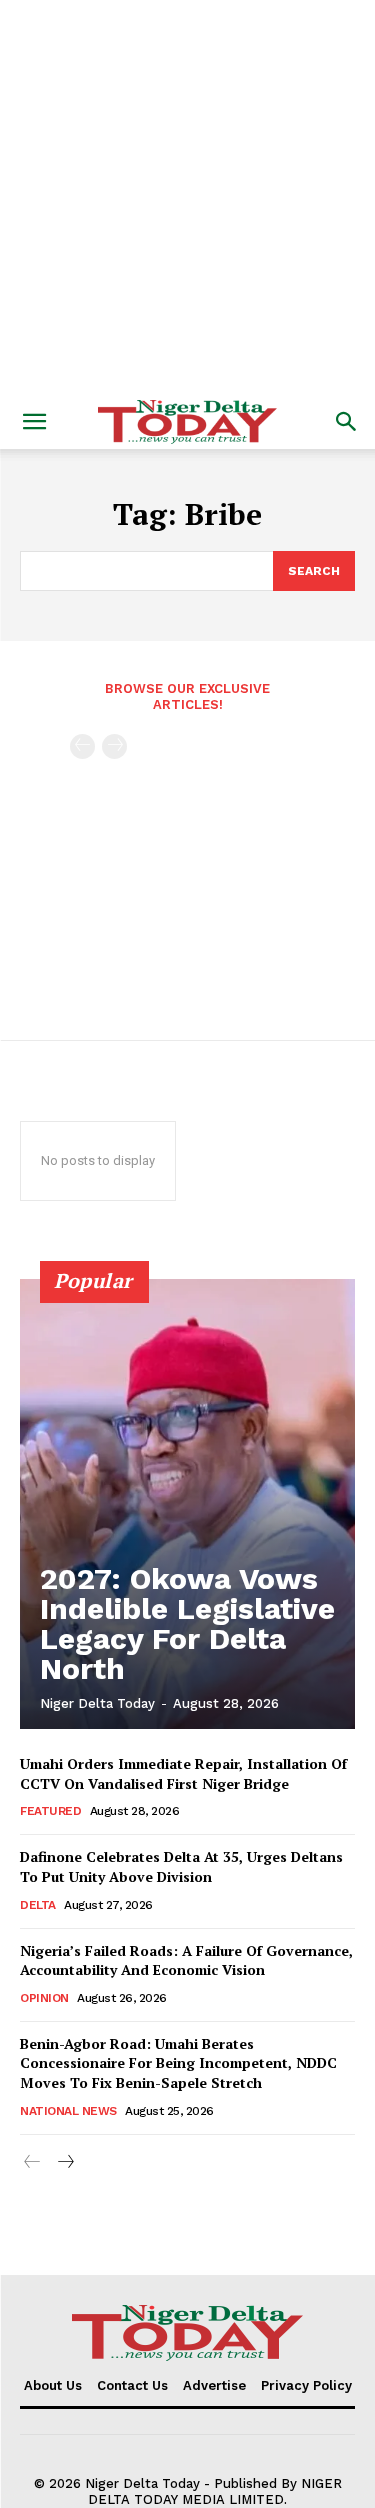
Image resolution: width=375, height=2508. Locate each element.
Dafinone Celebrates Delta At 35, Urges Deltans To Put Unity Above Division (181, 1866)
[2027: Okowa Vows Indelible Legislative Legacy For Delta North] (187, 1504)
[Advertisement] (187, 197)
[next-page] (64, 2162)
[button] (34, 422)
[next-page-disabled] (114, 746)
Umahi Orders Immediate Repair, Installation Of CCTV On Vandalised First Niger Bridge (183, 1773)
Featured (50, 1811)
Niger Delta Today (97, 1703)
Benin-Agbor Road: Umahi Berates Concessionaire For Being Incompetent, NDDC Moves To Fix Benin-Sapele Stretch (178, 2063)
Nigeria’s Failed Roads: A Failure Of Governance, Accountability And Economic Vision (186, 1960)
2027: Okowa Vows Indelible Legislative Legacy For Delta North (187, 1623)
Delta (38, 1905)
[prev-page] (82, 746)
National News (68, 2111)
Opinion (44, 1998)
